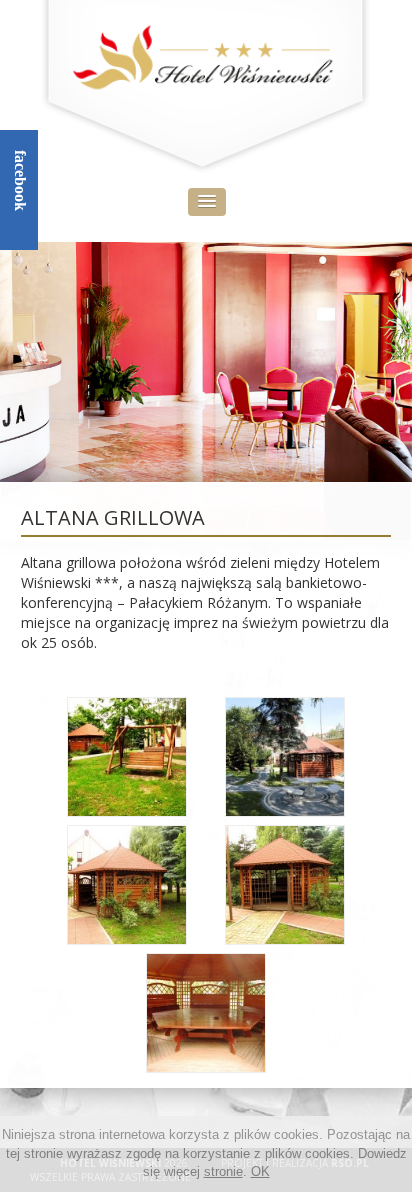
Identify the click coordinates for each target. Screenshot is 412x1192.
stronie (223, 1171)
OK (260, 1171)
